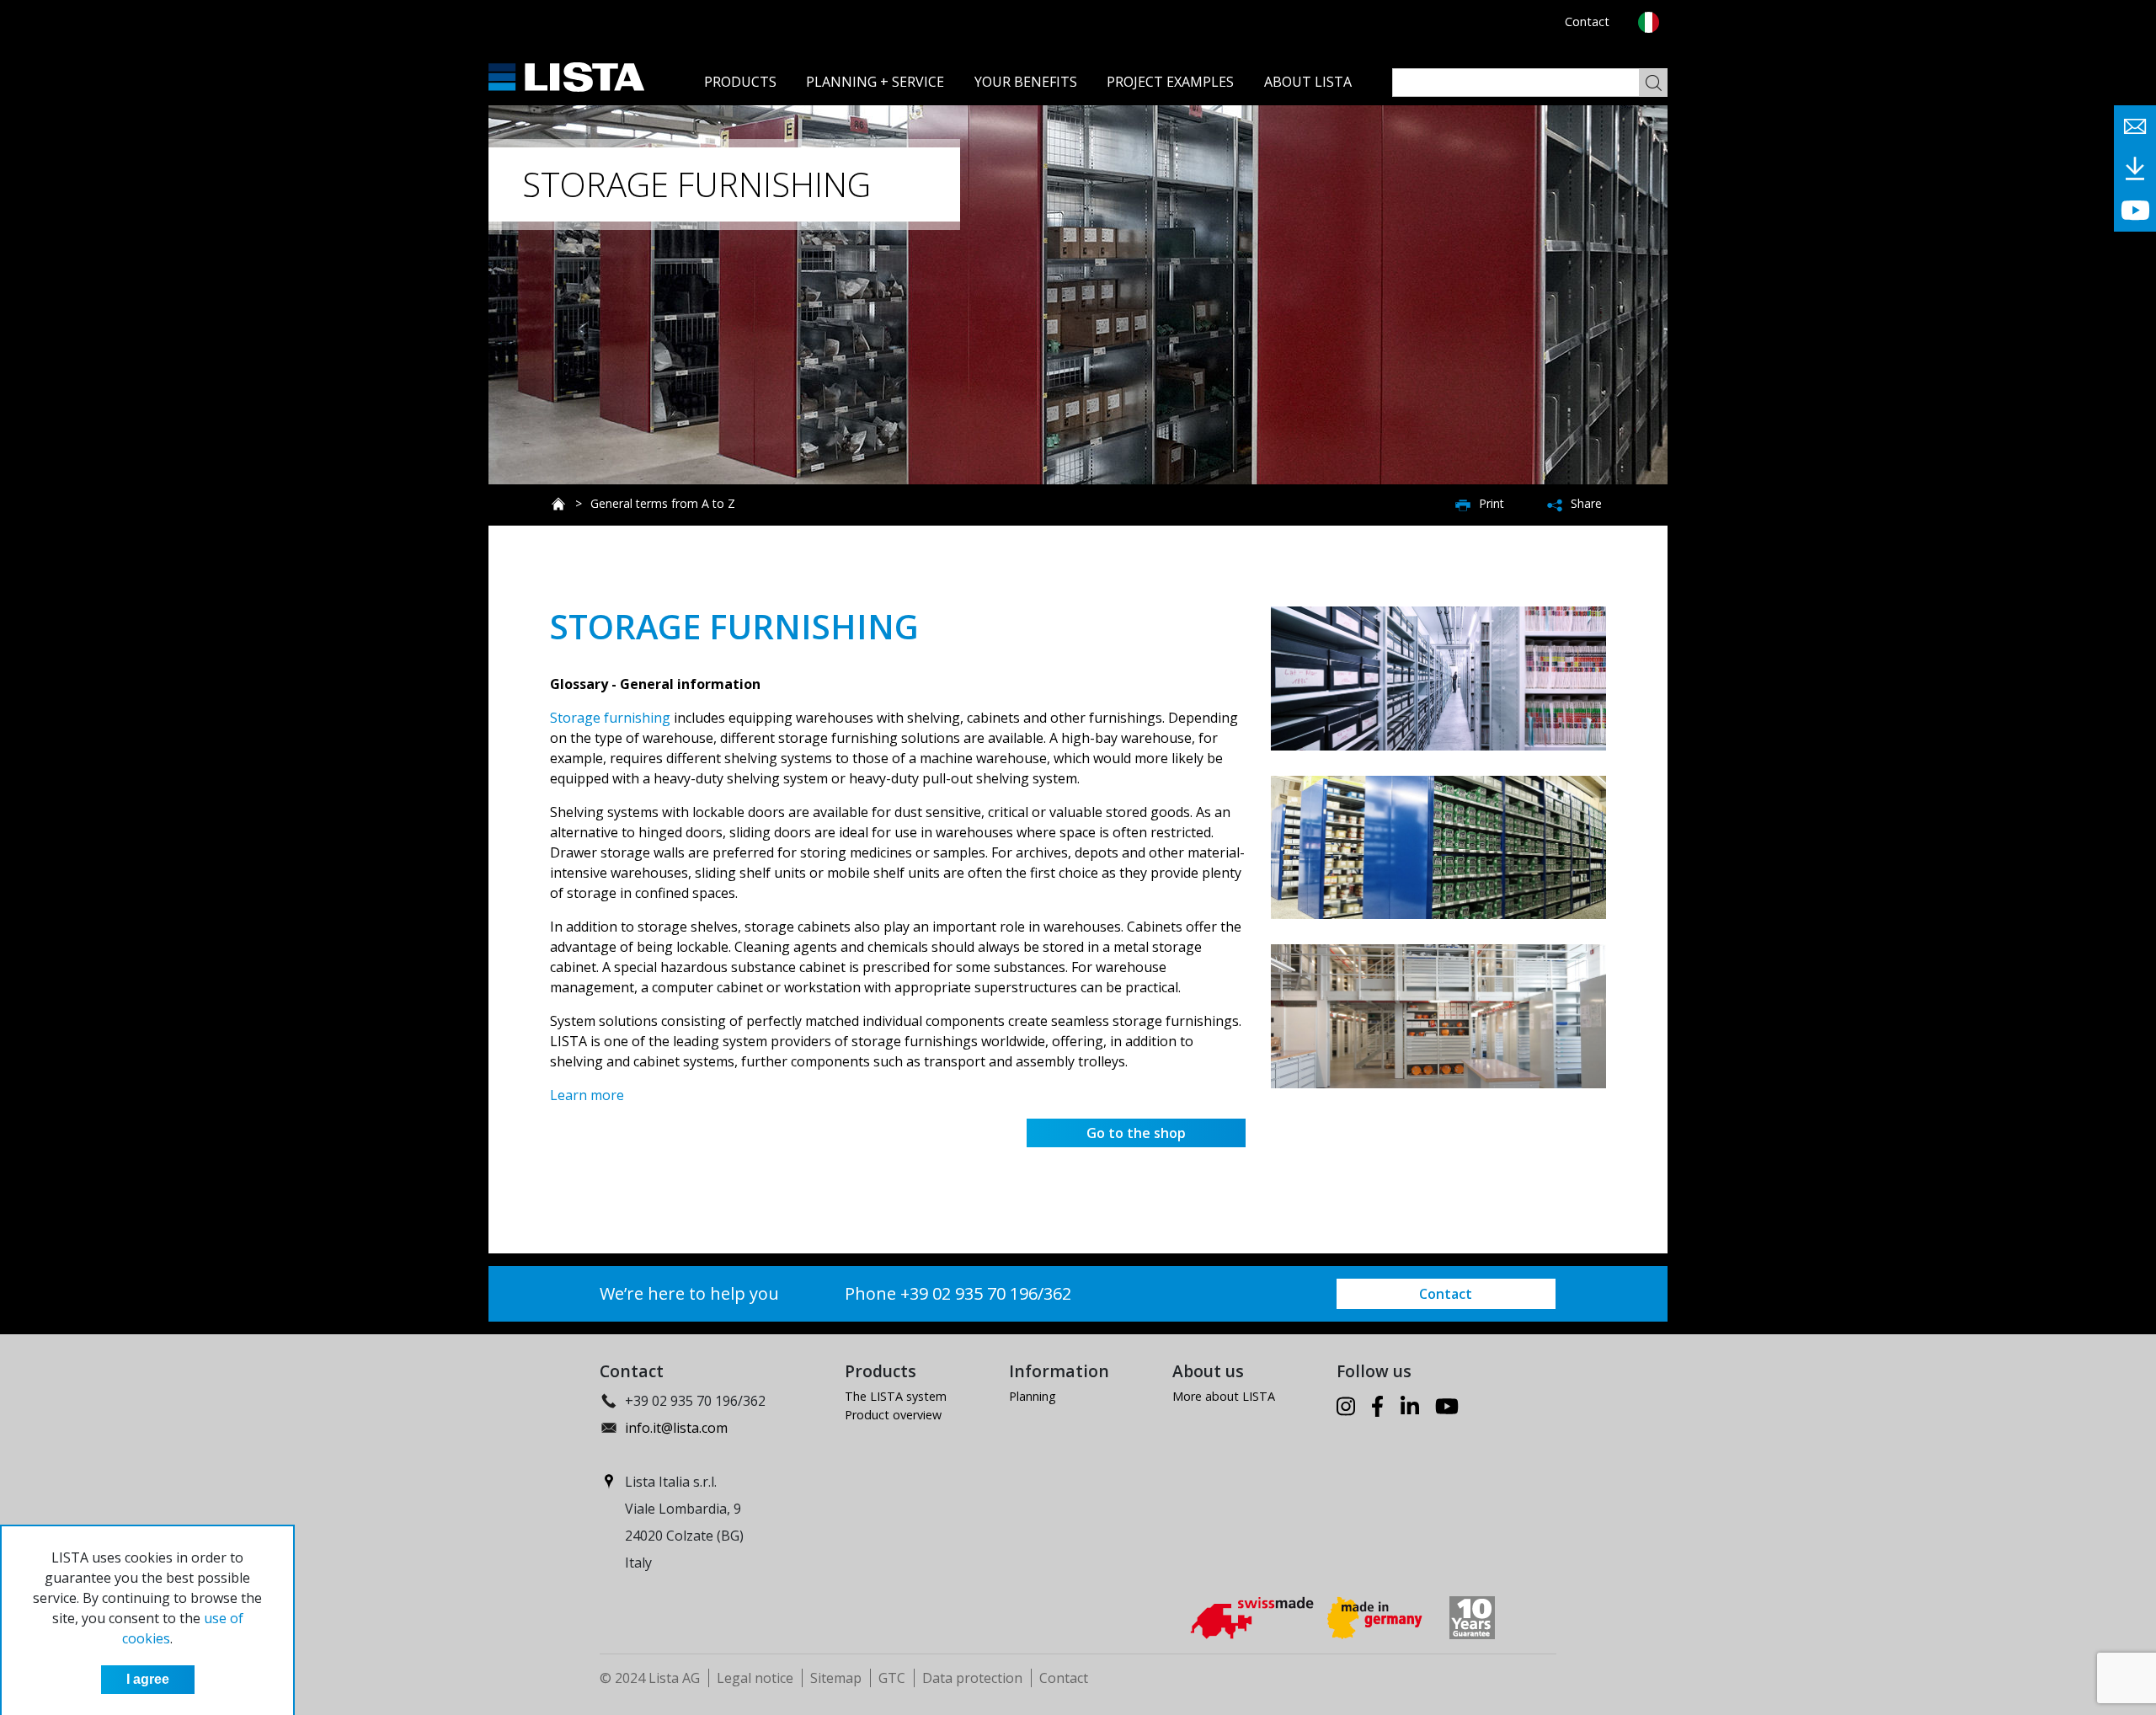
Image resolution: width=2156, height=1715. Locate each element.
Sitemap (836, 1678)
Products (740, 82)
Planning (1033, 1396)
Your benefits (1026, 82)
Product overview (893, 1415)
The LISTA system (896, 1396)
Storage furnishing (610, 718)
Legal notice (755, 1678)
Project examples (1170, 82)
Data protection (972, 1678)
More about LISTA (1224, 1396)
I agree (148, 1679)
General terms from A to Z (663, 503)
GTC (892, 1678)
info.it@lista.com (676, 1428)
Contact (1587, 21)
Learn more (587, 1095)
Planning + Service (875, 82)
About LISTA (1308, 82)
